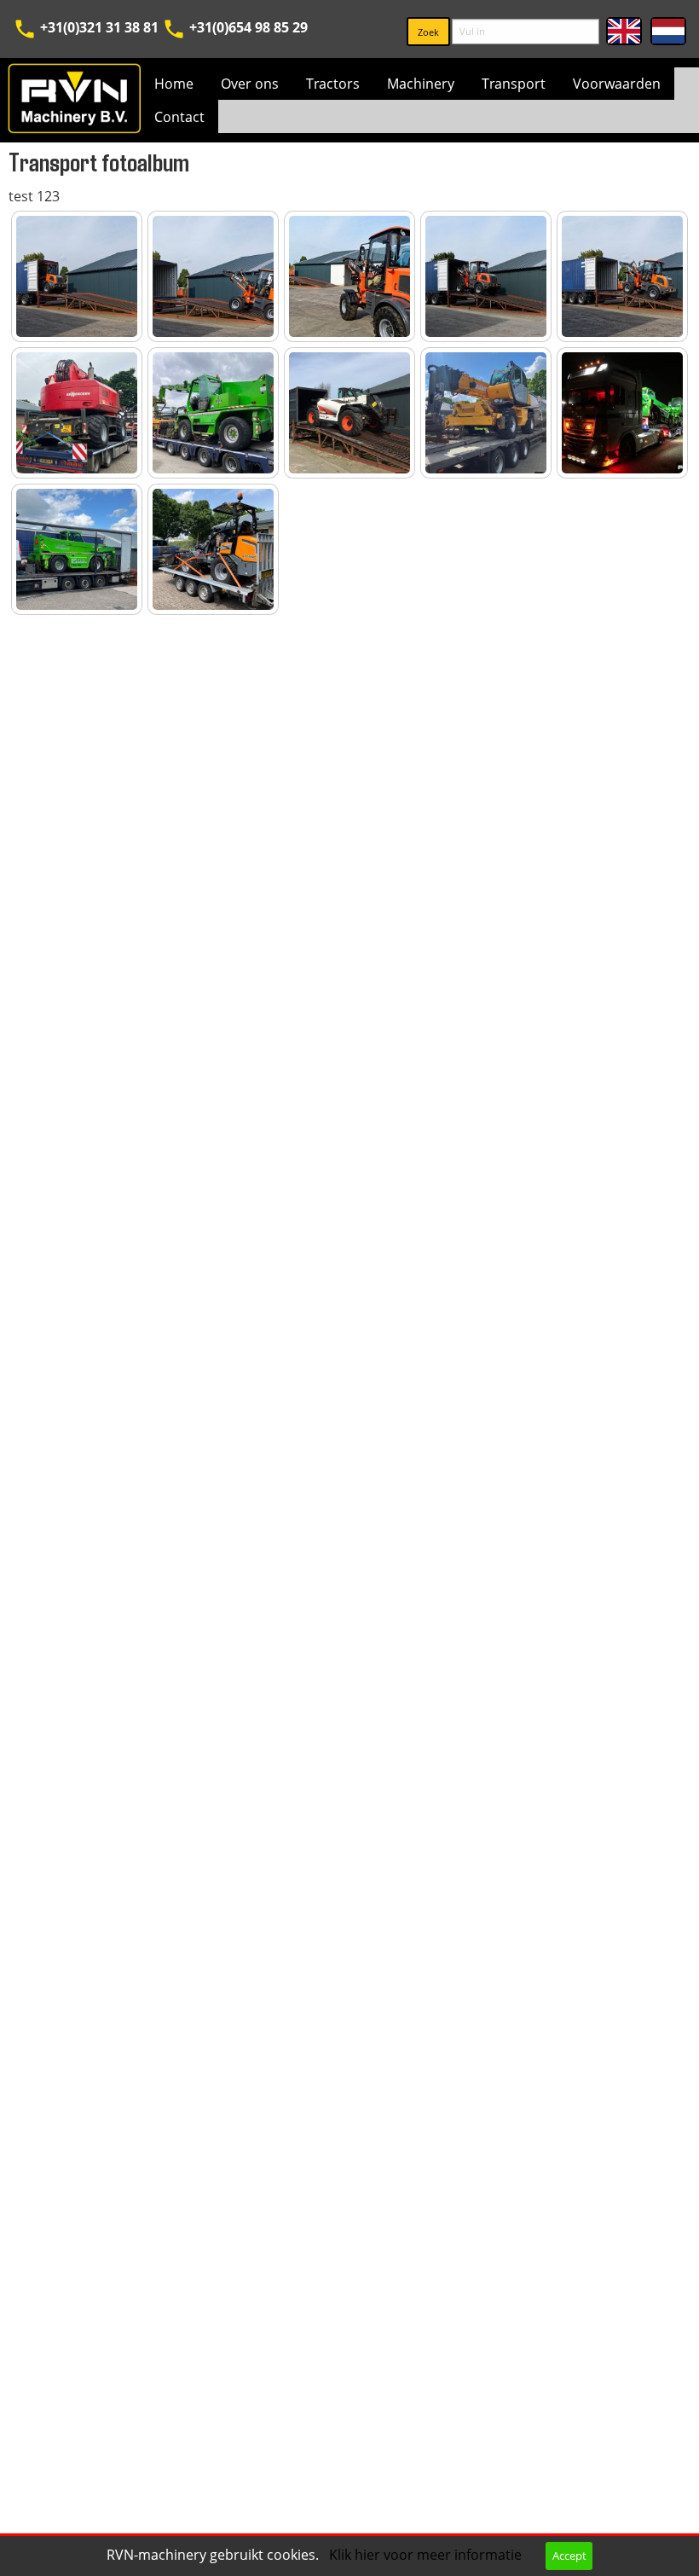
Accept (569, 2556)
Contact (179, 117)
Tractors (333, 84)
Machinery (421, 84)
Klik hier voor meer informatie (427, 2555)
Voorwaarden (617, 84)
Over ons (250, 84)
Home (174, 84)
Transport (514, 84)
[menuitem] (174, 84)
